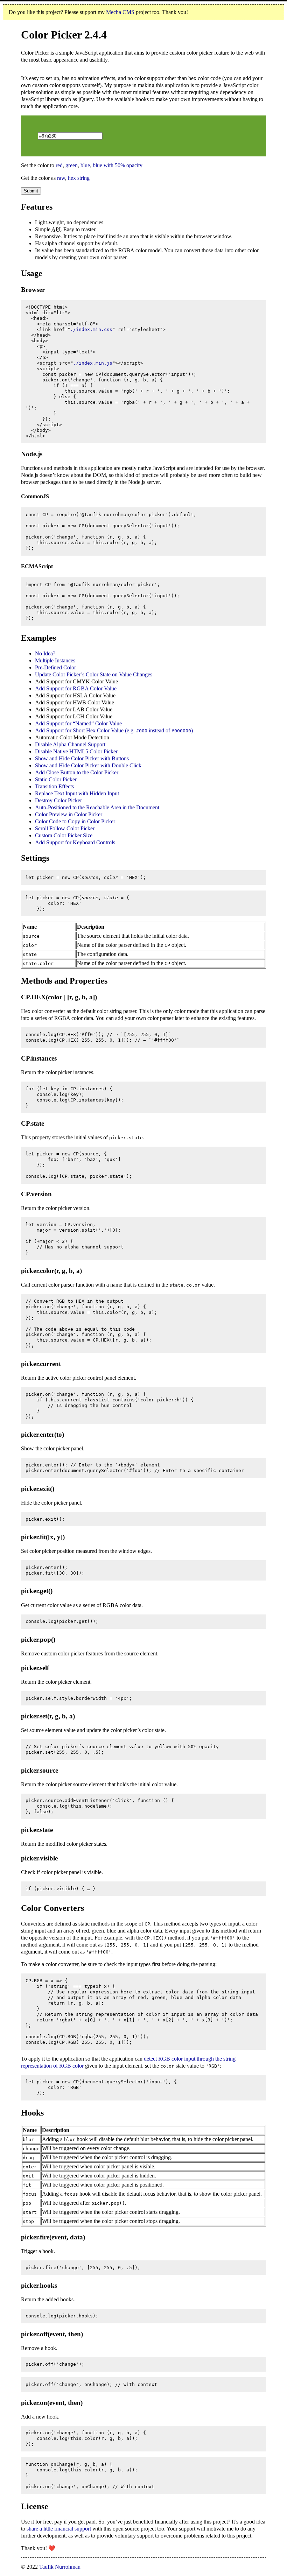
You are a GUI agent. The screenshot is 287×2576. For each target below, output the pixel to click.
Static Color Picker (56, 779)
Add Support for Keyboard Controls (75, 842)
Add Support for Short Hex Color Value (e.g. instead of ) (114, 730)
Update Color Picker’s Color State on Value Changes (94, 674)
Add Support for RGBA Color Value (76, 688)
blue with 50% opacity (118, 165)
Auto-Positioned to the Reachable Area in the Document (97, 807)
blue (85, 165)
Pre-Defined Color (55, 667)
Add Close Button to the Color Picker (77, 772)
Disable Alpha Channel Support (70, 744)
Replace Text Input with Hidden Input (77, 793)
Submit (31, 191)
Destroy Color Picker (58, 800)
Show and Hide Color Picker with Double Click (88, 765)
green (72, 165)
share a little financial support (59, 2529)
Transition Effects (54, 786)
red (59, 165)
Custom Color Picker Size (64, 835)
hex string (79, 178)
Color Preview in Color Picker (69, 814)
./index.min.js (93, 363)
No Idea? (45, 653)
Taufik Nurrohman (60, 2567)
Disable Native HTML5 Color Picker (76, 751)
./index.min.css (91, 329)
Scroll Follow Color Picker (65, 828)
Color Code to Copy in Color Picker (75, 821)
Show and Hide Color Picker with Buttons (82, 758)
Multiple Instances (55, 660)
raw (61, 178)
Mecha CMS (120, 12)
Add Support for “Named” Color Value (78, 723)
